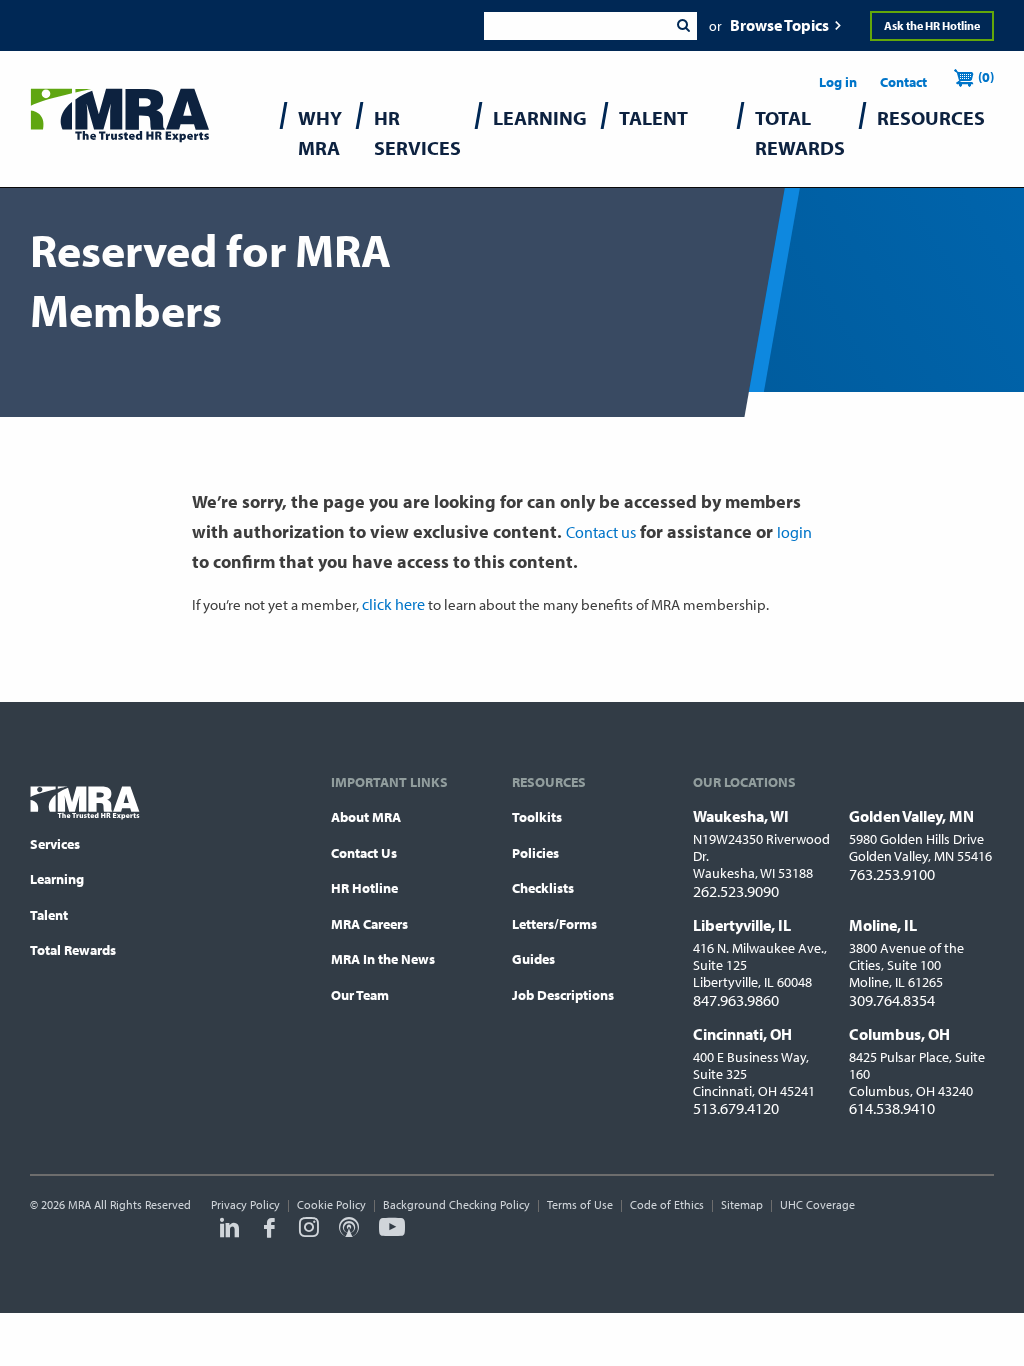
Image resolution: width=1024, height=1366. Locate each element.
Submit (683, 26)
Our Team (360, 995)
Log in (838, 82)
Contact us (601, 532)
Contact (903, 82)
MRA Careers (369, 924)
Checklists (543, 888)
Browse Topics (779, 25)
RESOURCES (931, 117)
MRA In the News (383, 959)
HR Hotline (364, 888)
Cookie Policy (331, 1204)
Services (55, 844)
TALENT (653, 117)
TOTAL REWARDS (800, 132)
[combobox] (576, 26)
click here (393, 604)
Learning (57, 879)
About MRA (366, 817)
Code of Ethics (667, 1204)
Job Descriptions (563, 995)
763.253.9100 (892, 874)
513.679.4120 (736, 1108)
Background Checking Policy (456, 1204)
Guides (533, 959)
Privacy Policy (245, 1204)
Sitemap (742, 1204)
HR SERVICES (417, 132)
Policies (535, 853)
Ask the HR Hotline (932, 25)
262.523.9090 (736, 891)
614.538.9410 (892, 1108)
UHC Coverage (817, 1204)
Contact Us (364, 853)
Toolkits (537, 817)
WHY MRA (320, 132)
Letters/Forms (554, 924)
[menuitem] (320, 137)
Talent (49, 915)
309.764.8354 (892, 1000)
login (794, 532)
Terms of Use (580, 1204)
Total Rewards (73, 950)
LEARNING (540, 117)
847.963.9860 (736, 1000)
